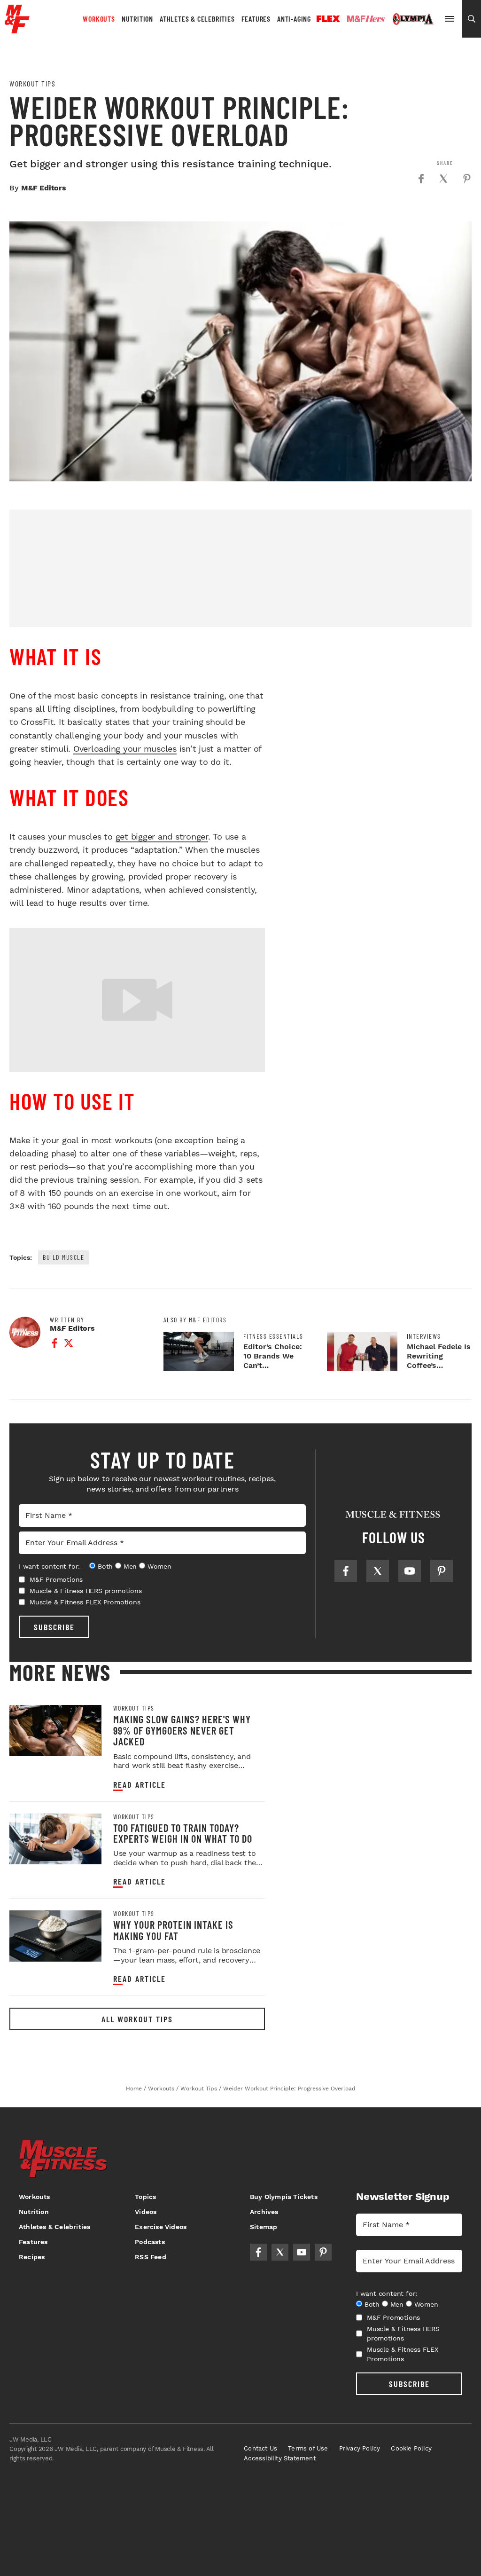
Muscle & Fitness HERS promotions (86, 1591)
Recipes (32, 2257)
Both (105, 1566)
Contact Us (260, 2448)
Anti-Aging (294, 19)
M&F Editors (44, 188)
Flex (328, 19)
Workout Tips (32, 84)
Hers (366, 19)
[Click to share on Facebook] (421, 179)
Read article (140, 1785)
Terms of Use (308, 2448)
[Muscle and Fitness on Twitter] (378, 1571)
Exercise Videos (161, 2227)
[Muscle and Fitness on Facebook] (346, 1571)
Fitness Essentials (273, 1336)
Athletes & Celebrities (197, 19)
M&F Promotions (56, 1579)
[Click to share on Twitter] (443, 179)
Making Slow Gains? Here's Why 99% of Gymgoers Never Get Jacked (182, 1730)
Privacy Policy (360, 2448)
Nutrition (137, 19)
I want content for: (49, 1566)
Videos (146, 2212)
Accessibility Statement (280, 2458)
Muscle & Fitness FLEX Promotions (85, 1602)
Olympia (413, 19)
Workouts (99, 19)
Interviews (424, 1336)
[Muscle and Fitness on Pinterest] (442, 1571)
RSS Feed (151, 2257)
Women (159, 1566)
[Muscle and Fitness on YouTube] (410, 1571)
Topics (145, 2197)
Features (256, 19)
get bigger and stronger (162, 836)
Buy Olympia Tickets (284, 2197)
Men (130, 1566)
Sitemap (264, 2227)
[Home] (17, 30)
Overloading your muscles (125, 749)
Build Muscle (63, 1257)
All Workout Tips (137, 2019)
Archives (264, 2212)
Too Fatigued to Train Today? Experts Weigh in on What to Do (183, 1833)
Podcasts (150, 2242)
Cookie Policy (411, 2448)
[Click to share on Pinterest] (467, 179)
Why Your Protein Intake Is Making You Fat (173, 1930)
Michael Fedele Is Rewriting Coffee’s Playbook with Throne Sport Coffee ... (439, 1370)
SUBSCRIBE (54, 1627)
